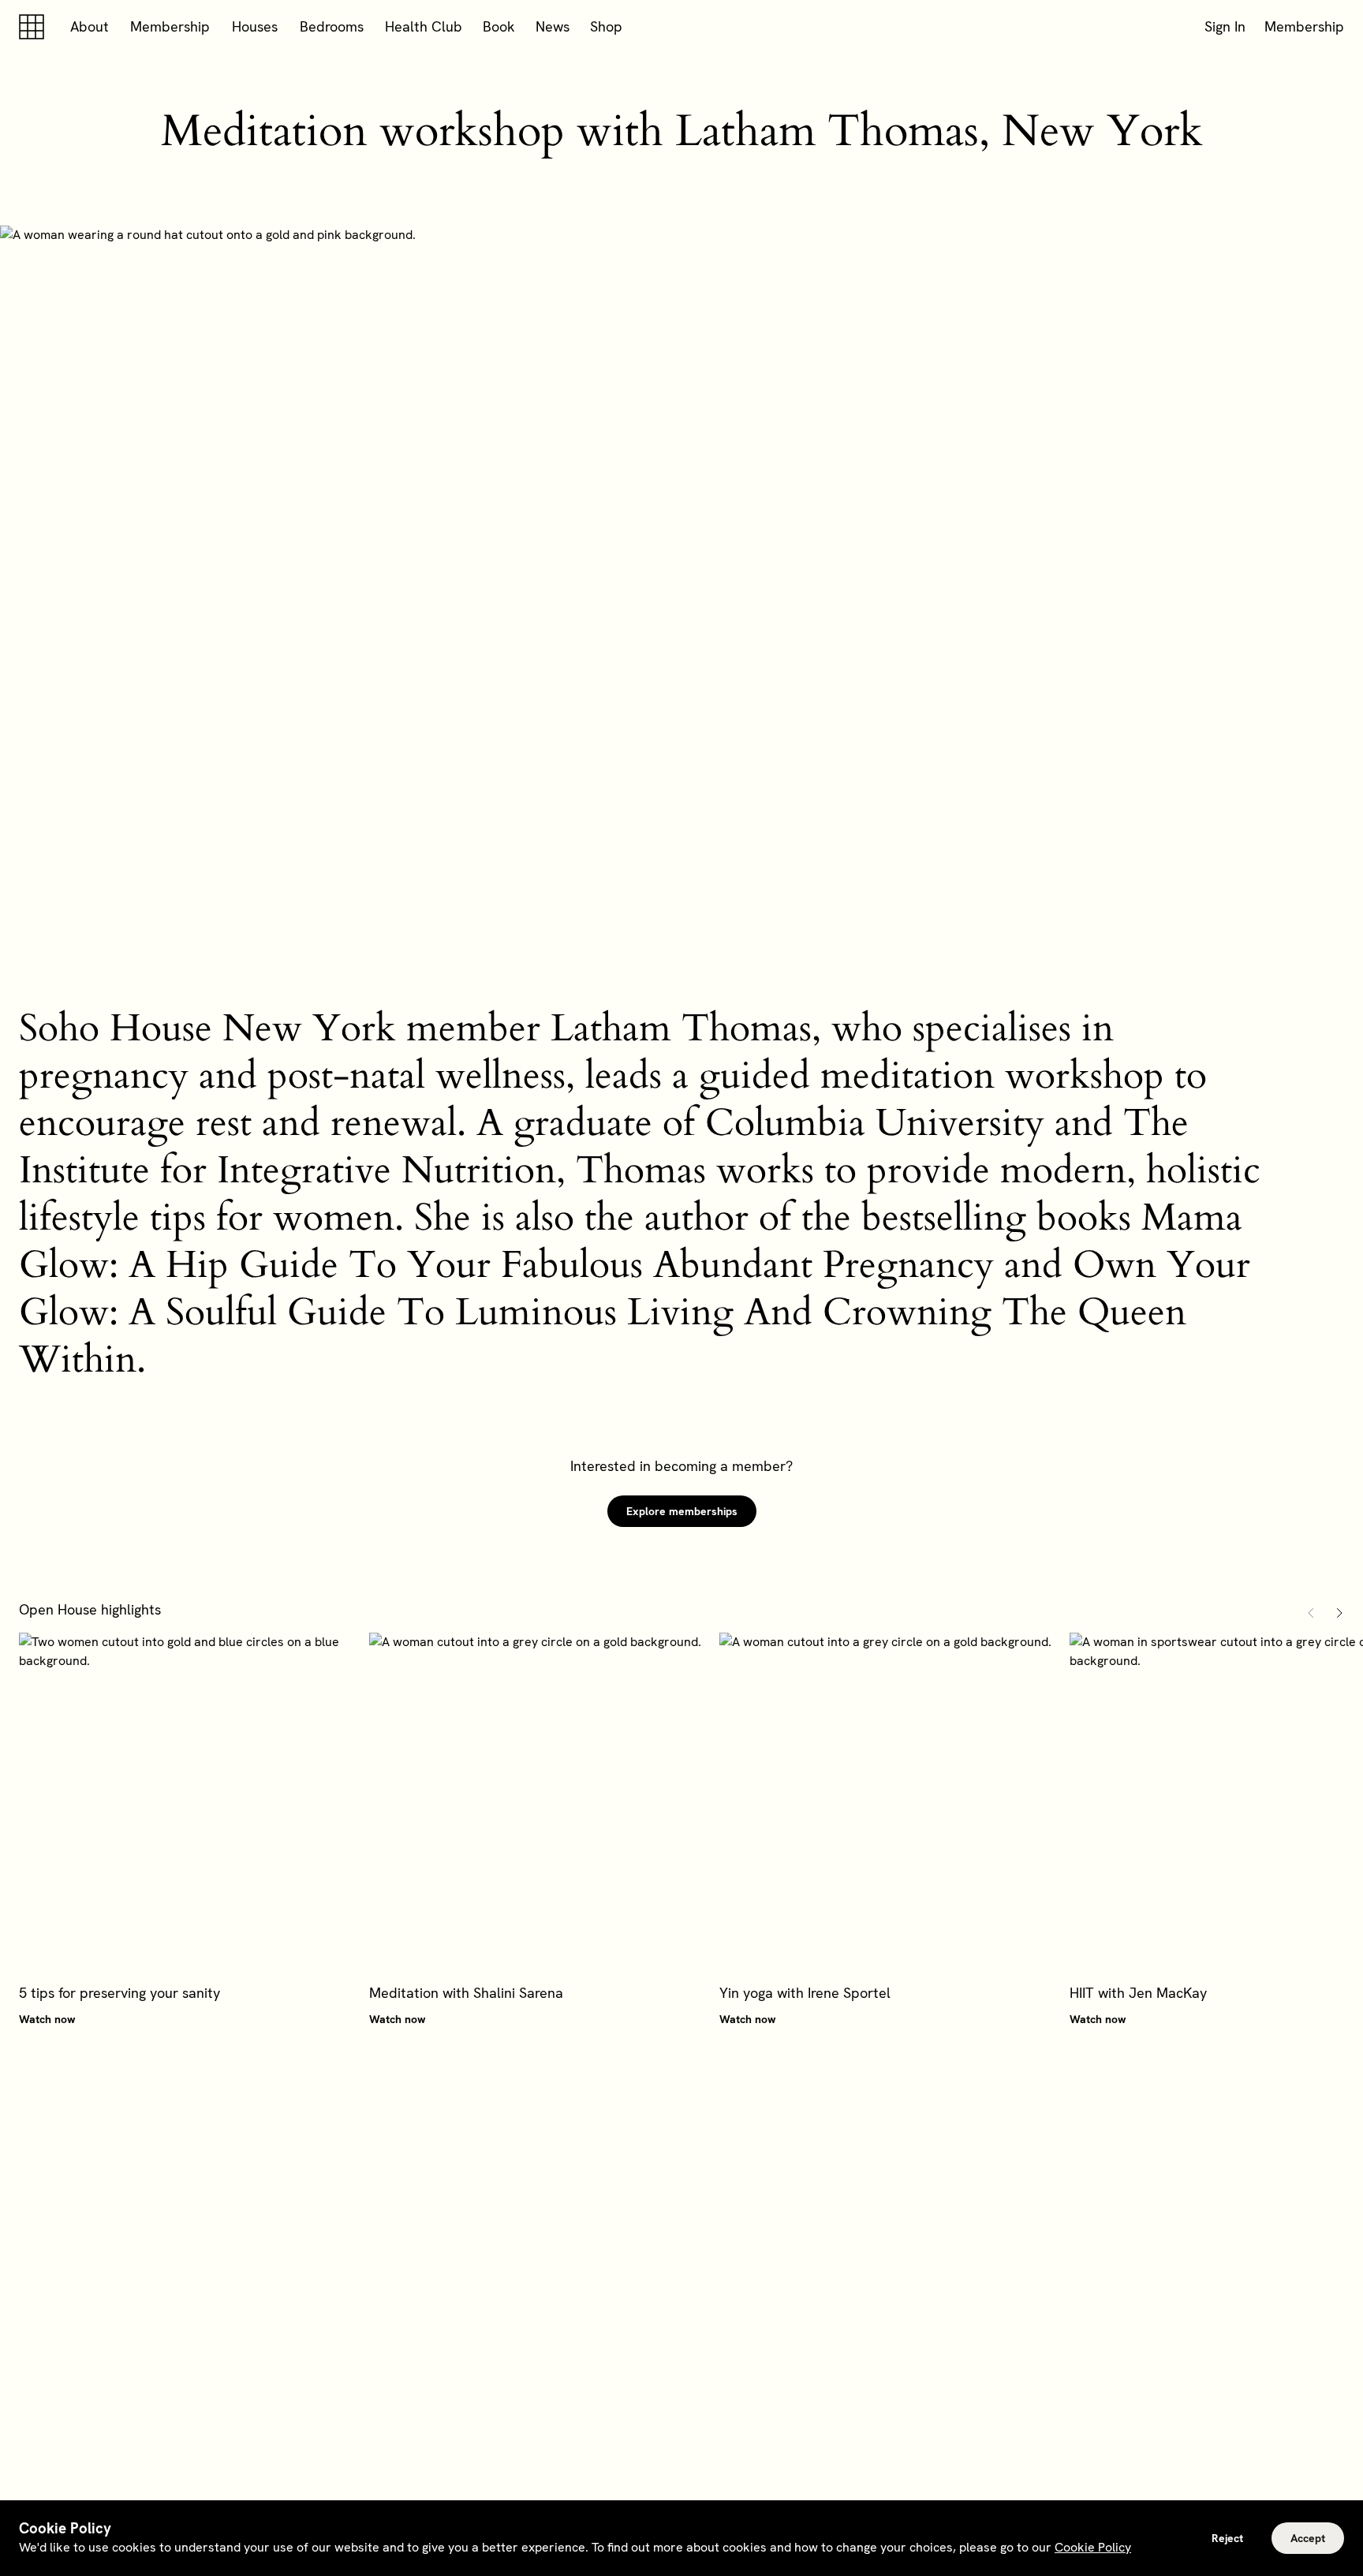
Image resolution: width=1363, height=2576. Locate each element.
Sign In (1225, 26)
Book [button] (499, 26)
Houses (255, 26)
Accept (1308, 2538)
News (553, 26)
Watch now (47, 2019)
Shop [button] (606, 26)
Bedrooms (332, 26)
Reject (1227, 2538)
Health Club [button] (424, 26)
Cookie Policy (1093, 2547)
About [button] (90, 26)
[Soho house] (35, 27)
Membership (170, 26)
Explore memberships (682, 1511)
